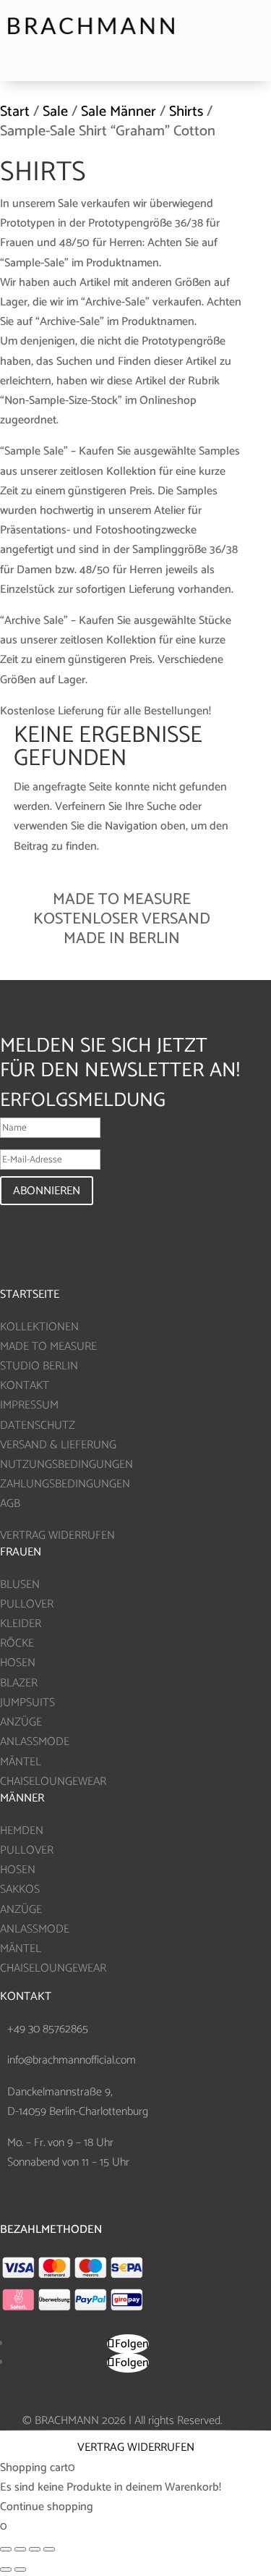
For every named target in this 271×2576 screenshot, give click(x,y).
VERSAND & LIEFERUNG (58, 1445)
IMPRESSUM (29, 1405)
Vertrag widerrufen (136, 2448)
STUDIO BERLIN (39, 1366)
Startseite (30, 1295)
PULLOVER (27, 1604)
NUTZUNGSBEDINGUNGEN (66, 1465)
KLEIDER (21, 1624)
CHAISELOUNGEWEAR (53, 1782)
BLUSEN (20, 1585)
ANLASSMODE (35, 1742)
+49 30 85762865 (48, 2029)
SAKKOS (20, 1889)
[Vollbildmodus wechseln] (35, 2549)
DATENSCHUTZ (38, 1426)
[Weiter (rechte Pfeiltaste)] (20, 2569)
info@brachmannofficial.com (72, 2060)
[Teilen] (20, 2549)
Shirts (186, 112)
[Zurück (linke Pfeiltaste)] (6, 2569)
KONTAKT (25, 1386)
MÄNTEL (21, 1762)
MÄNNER (22, 1798)
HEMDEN (22, 1831)
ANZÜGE (21, 1722)
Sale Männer (119, 112)
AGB (10, 1504)
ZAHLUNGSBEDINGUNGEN (65, 1484)
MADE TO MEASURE (48, 1347)
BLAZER (19, 1683)
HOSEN (18, 1663)
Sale (55, 112)
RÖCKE (17, 1643)
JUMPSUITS (27, 1703)
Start (15, 112)
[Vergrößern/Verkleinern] (49, 2549)
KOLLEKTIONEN (39, 1327)
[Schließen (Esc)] (6, 2549)
